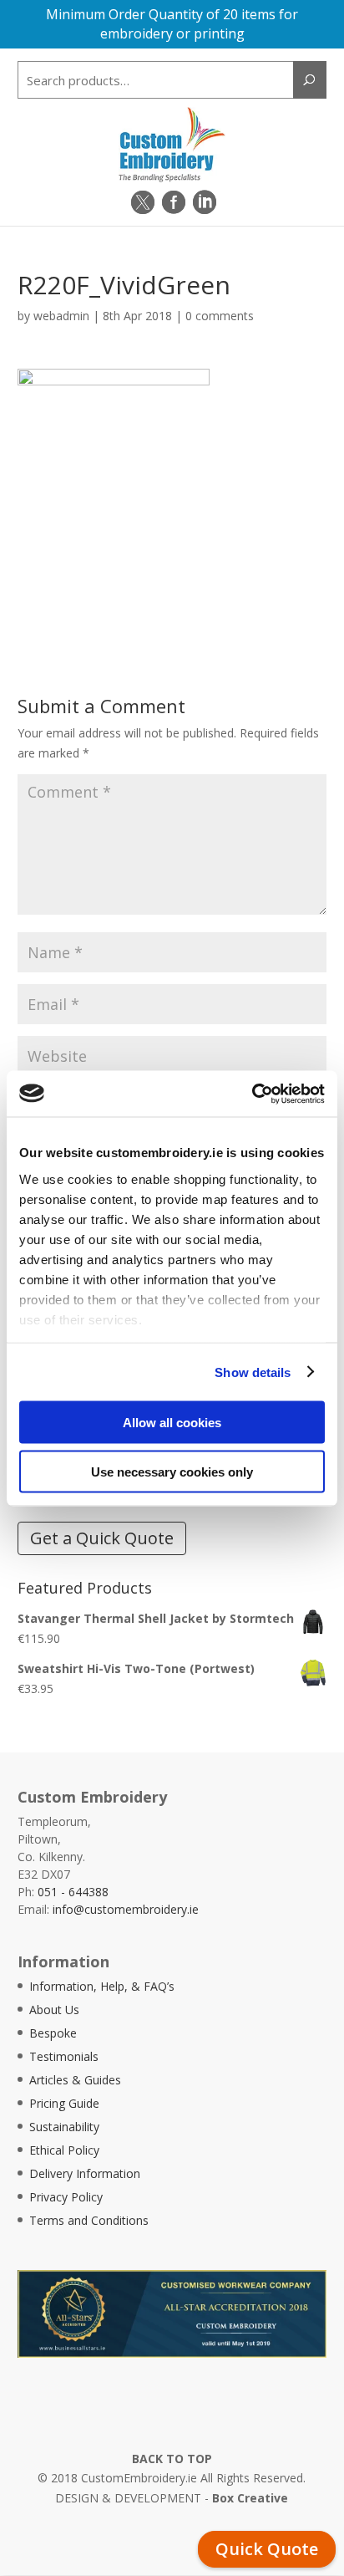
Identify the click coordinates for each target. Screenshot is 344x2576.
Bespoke (53, 2033)
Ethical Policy (64, 2150)
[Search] (310, 80)
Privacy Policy (66, 2197)
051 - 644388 (73, 1892)
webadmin (61, 316)
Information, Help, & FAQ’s (102, 1986)
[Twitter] (143, 202)
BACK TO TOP (172, 2459)
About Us (54, 2010)
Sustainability (64, 2127)
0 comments (220, 316)
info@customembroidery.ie (126, 1909)
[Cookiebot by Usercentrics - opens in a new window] (252, 1094)
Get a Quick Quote (102, 1538)
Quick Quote (267, 2549)
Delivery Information (85, 2173)
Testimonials (64, 2056)
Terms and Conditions (89, 2220)
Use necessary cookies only (172, 1471)
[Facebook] (174, 202)
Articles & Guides (75, 2080)
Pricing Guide (64, 2103)
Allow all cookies (172, 1423)
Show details (253, 1372)
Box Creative (250, 2498)
